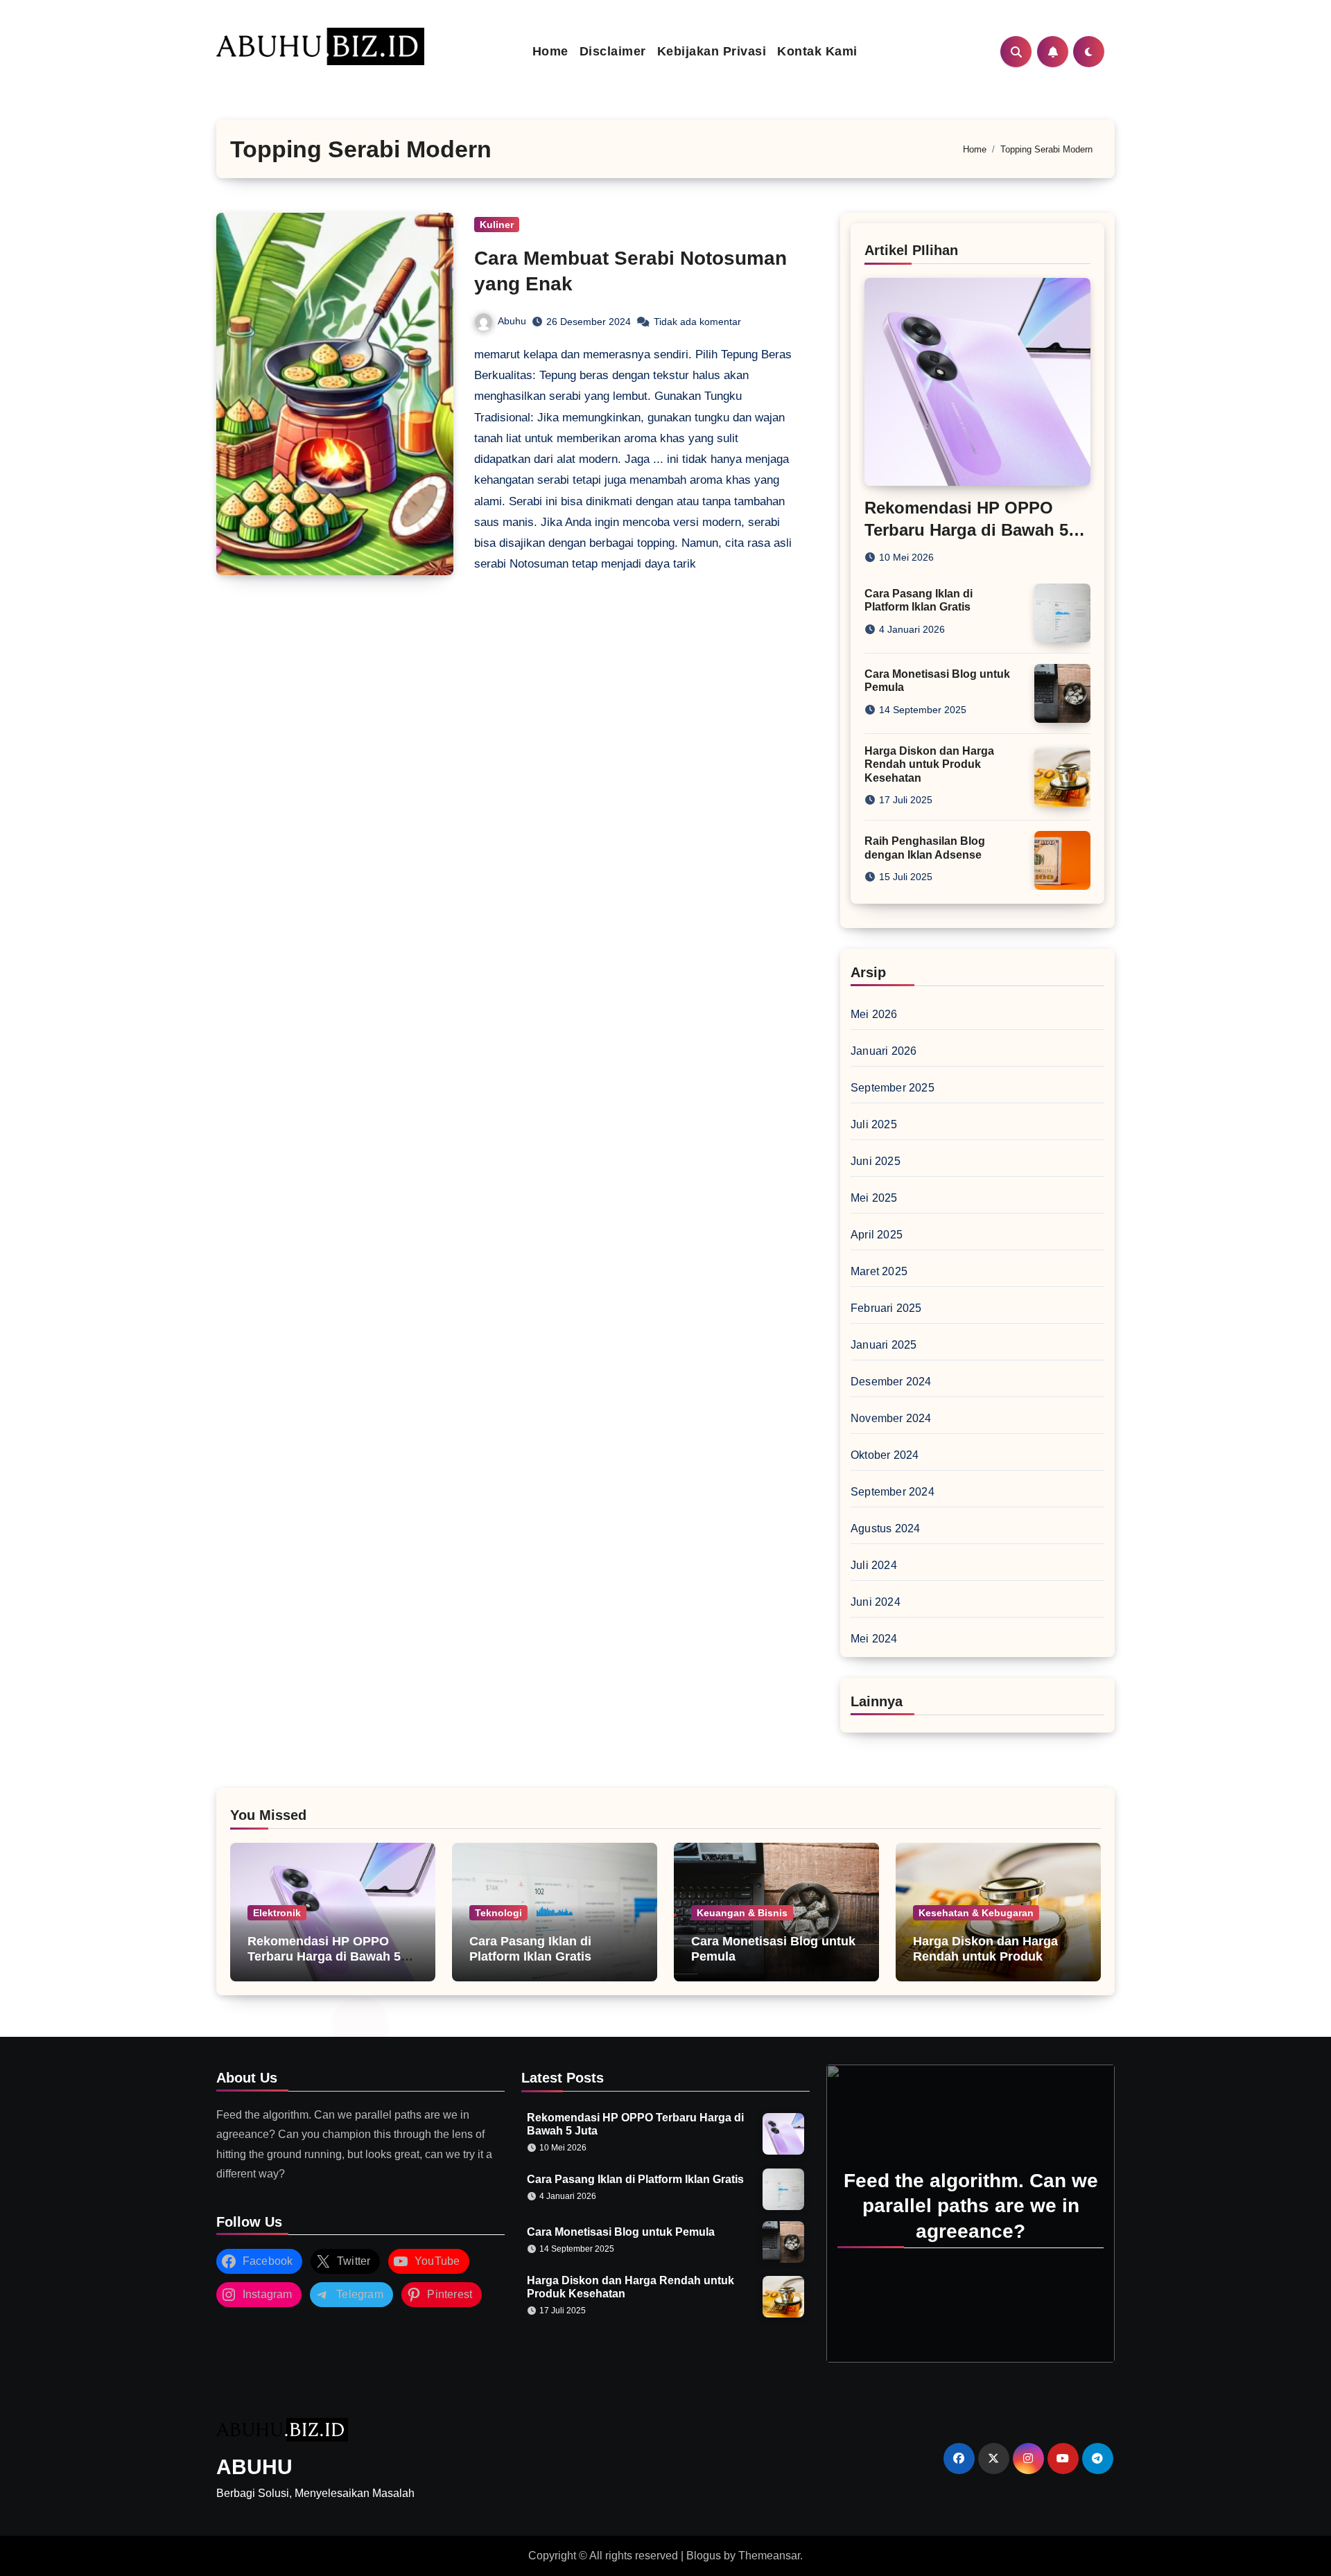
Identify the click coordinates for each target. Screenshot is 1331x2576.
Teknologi (498, 1913)
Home (550, 51)
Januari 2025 (884, 1345)
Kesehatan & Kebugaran (976, 1913)
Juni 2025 (876, 1161)
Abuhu (512, 321)
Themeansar (769, 2556)
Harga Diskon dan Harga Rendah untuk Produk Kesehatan (929, 764)
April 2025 (877, 1235)
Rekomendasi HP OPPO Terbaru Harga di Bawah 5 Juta (966, 529)
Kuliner (497, 225)
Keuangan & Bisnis (742, 1913)
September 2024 (893, 1492)
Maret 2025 (879, 1271)
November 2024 (891, 1418)
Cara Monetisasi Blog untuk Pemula (621, 2232)
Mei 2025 (874, 1198)
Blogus (704, 2556)
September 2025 (893, 1088)
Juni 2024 (876, 1602)
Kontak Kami (817, 51)
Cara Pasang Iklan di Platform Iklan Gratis (530, 1949)
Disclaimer (613, 51)
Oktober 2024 (885, 1455)
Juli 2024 (874, 1565)
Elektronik (277, 1913)
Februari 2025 (886, 1308)
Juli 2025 (874, 1124)
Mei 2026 (874, 1014)
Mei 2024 (874, 1639)
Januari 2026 (884, 1051)
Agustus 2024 (885, 1528)
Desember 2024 (891, 1382)
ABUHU (254, 2467)
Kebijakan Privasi (712, 51)
